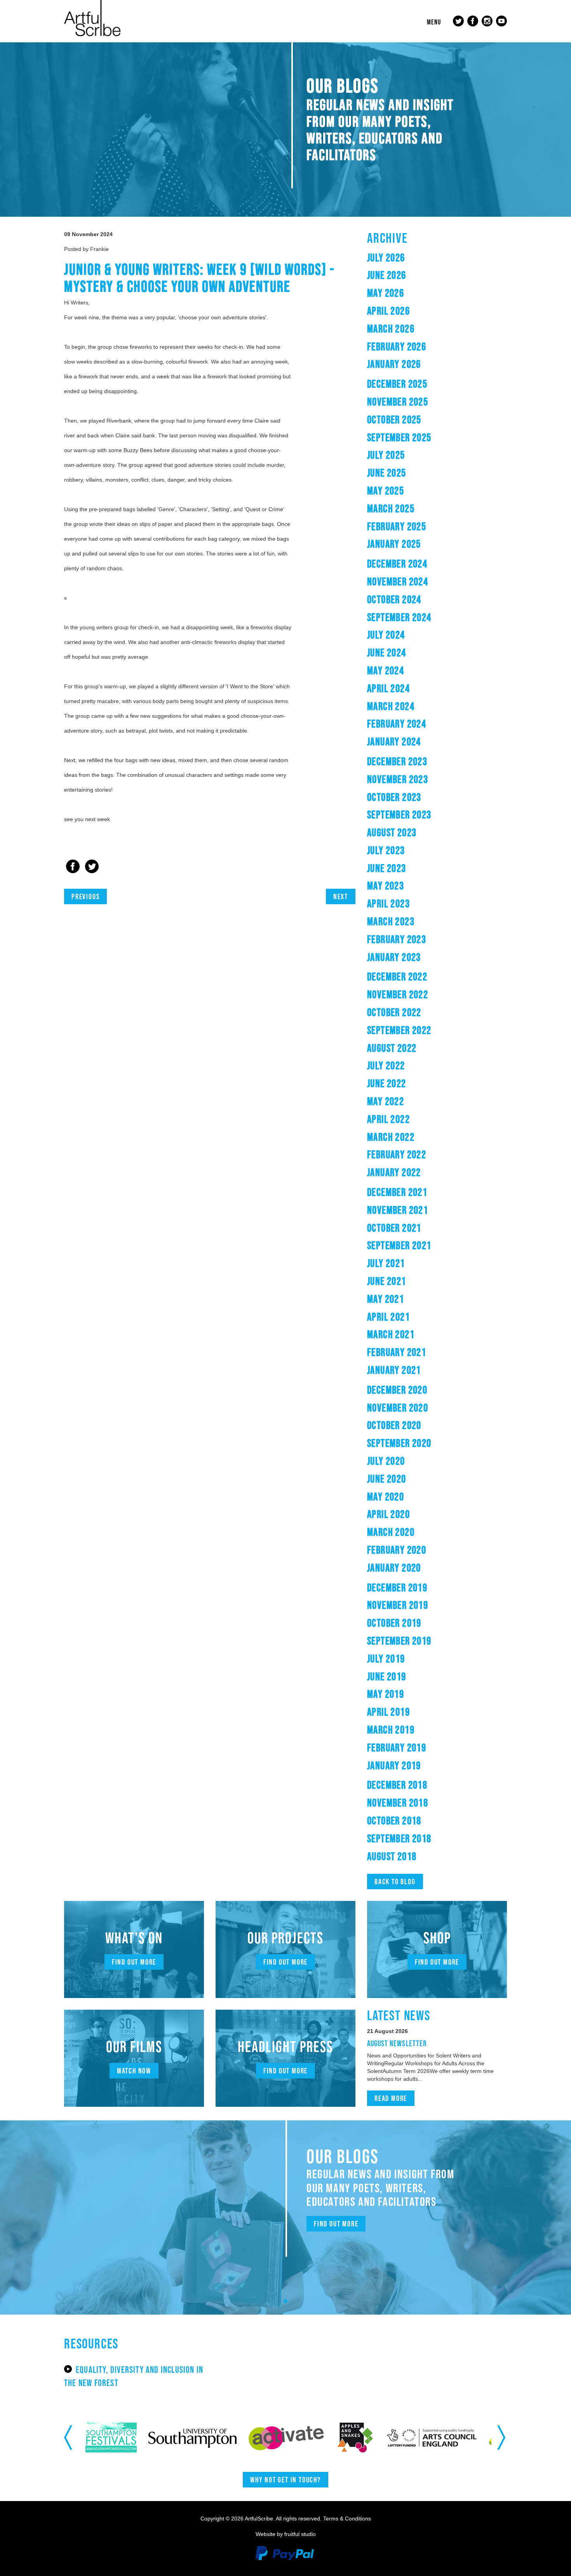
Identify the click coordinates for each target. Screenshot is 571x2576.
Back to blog (395, 1882)
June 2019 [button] (387, 1676)
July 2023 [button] (386, 850)
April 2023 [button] (388, 903)
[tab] (437, 258)
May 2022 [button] (386, 1101)
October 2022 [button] (394, 1012)
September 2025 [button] (399, 437)
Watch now (134, 2071)
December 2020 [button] (397, 1390)
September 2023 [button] (399, 815)
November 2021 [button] (398, 1210)
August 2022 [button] (392, 1048)
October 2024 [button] (394, 599)
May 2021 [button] (386, 1299)
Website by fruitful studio (286, 2534)
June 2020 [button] (387, 1479)
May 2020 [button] (386, 1497)
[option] (123, 2438)
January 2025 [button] (394, 544)
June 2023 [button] (387, 868)
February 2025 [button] (397, 526)
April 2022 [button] (388, 1119)
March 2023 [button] (391, 921)
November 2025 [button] (398, 402)
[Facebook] (73, 867)
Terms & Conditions (347, 2519)
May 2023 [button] (386, 886)
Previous (85, 896)
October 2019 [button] (394, 1623)
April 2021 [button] (388, 1317)
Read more (391, 2098)
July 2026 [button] (386, 258)
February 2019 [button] (397, 1748)
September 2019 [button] (399, 1641)
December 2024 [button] (397, 564)
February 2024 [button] (397, 724)
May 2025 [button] (386, 491)
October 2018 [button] (394, 1821)
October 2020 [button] (394, 1425)
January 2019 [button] (394, 1765)
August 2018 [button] (392, 1856)
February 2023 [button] (397, 939)
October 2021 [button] (394, 1228)
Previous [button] (69, 2437)
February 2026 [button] (397, 346)
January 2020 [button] (394, 1568)
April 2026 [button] (388, 311)
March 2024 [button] (391, 706)
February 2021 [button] (397, 1352)
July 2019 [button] (386, 1659)
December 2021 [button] (397, 1192)
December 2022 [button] (397, 976)
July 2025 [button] (386, 455)
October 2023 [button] (394, 797)
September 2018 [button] (399, 1838)
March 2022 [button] (391, 1137)
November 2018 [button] (398, 1803)
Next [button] (502, 2437)
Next (341, 896)
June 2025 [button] (387, 473)
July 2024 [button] (386, 635)
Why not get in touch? (285, 2480)
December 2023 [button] (397, 761)
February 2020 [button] (397, 1550)
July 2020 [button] (386, 1461)
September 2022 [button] (399, 1030)
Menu (434, 22)
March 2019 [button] (391, 1730)
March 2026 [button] (391, 329)
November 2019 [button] (398, 1605)
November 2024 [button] (398, 581)
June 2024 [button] (387, 653)
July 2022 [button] (386, 1065)
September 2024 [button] (399, 617)
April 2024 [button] (388, 688)
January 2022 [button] (394, 1172)
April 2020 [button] (388, 1514)
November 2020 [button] (398, 1408)
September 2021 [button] (399, 1245)
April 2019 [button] (388, 1712)
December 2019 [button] (397, 1587)
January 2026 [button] (394, 364)
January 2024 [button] (394, 741)
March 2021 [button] (391, 1334)
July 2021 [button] (386, 1263)
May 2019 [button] (386, 1694)
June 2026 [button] (387, 275)
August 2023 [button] (392, 832)
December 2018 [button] (397, 1785)
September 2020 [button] (399, 1443)
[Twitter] (92, 867)
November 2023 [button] (398, 779)
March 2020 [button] (391, 1532)
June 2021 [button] (387, 1281)
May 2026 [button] (386, 293)
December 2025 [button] (397, 384)
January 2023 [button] (394, 957)
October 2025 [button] (394, 419)
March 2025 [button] (391, 508)
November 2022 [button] (398, 994)
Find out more (134, 1962)
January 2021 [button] (394, 1370)
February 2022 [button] (397, 1154)
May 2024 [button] (386, 670)
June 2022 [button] (387, 1083)
